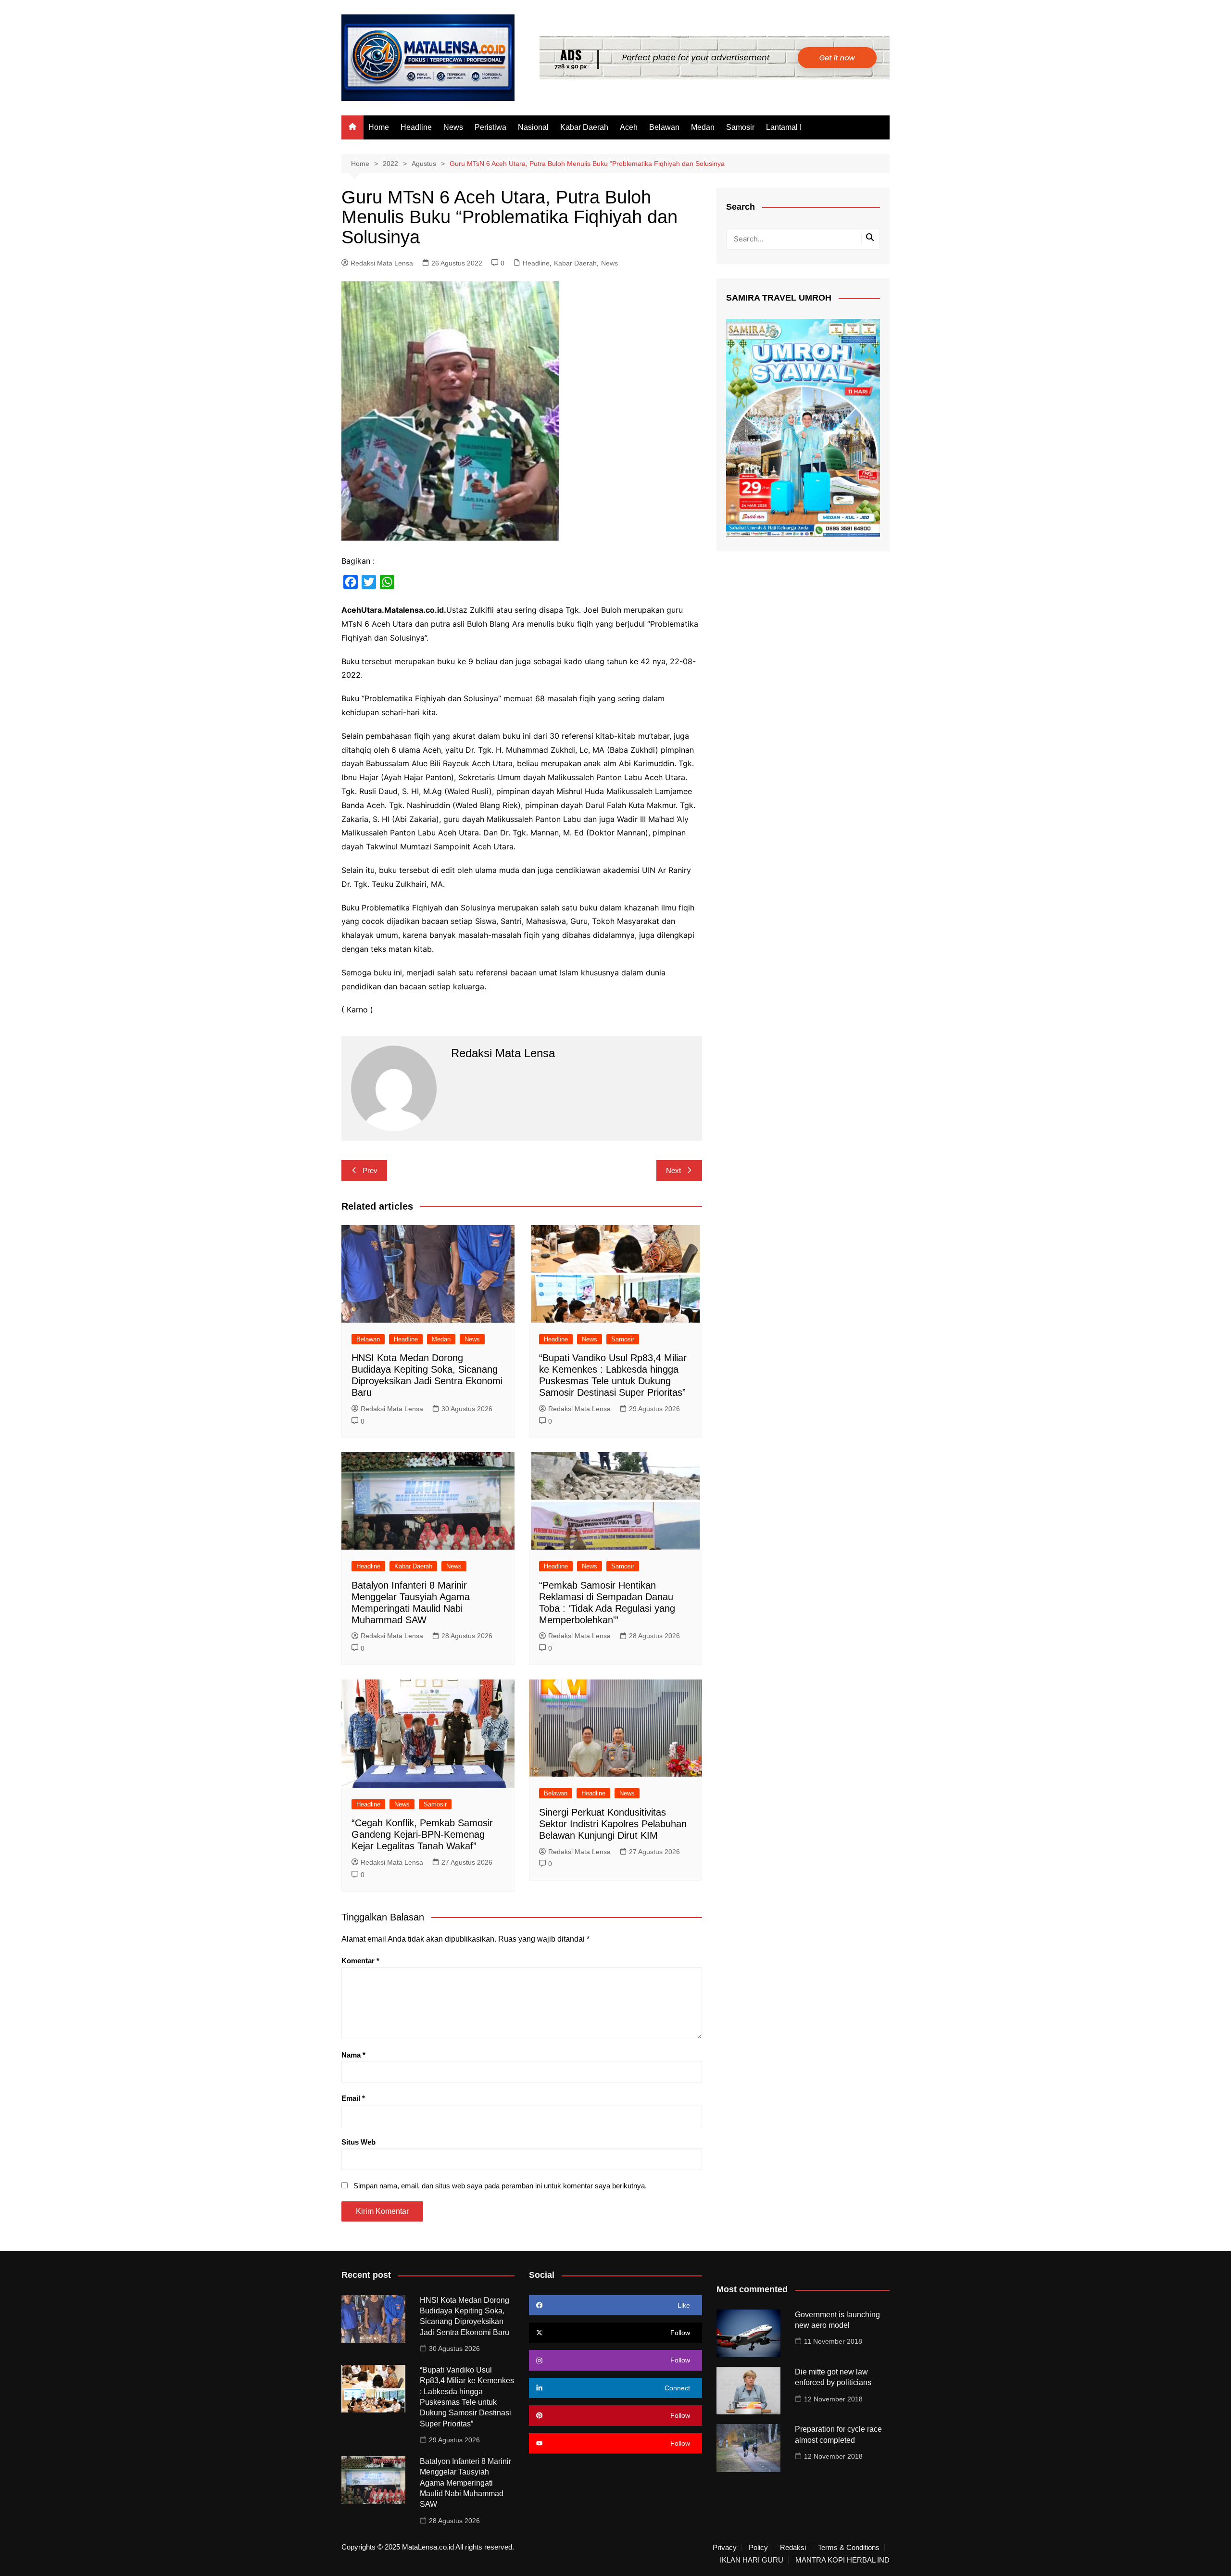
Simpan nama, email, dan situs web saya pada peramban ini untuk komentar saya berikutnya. (500, 2186)
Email (353, 2098)
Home (379, 127)
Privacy (725, 2548)
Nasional (533, 127)
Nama (353, 2055)
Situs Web (358, 2142)
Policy (758, 2548)
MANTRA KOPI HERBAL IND (842, 2560)
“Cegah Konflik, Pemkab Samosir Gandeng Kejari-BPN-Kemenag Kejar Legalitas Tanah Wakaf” (422, 1834)
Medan (703, 127)
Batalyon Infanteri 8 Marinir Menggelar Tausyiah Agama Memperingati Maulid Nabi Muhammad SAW (465, 2483)
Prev (370, 1170)
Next (673, 1170)
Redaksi (793, 2548)
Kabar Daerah (584, 127)
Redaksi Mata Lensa (382, 263)
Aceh (629, 127)
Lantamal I (784, 127)
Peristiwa (490, 127)
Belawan (664, 127)
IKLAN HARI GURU (752, 2560)
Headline (416, 127)
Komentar (360, 1961)
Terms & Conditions (849, 2548)
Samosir (740, 127)
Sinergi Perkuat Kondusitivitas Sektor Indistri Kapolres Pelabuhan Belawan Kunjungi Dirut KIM (613, 1824)
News (453, 127)
